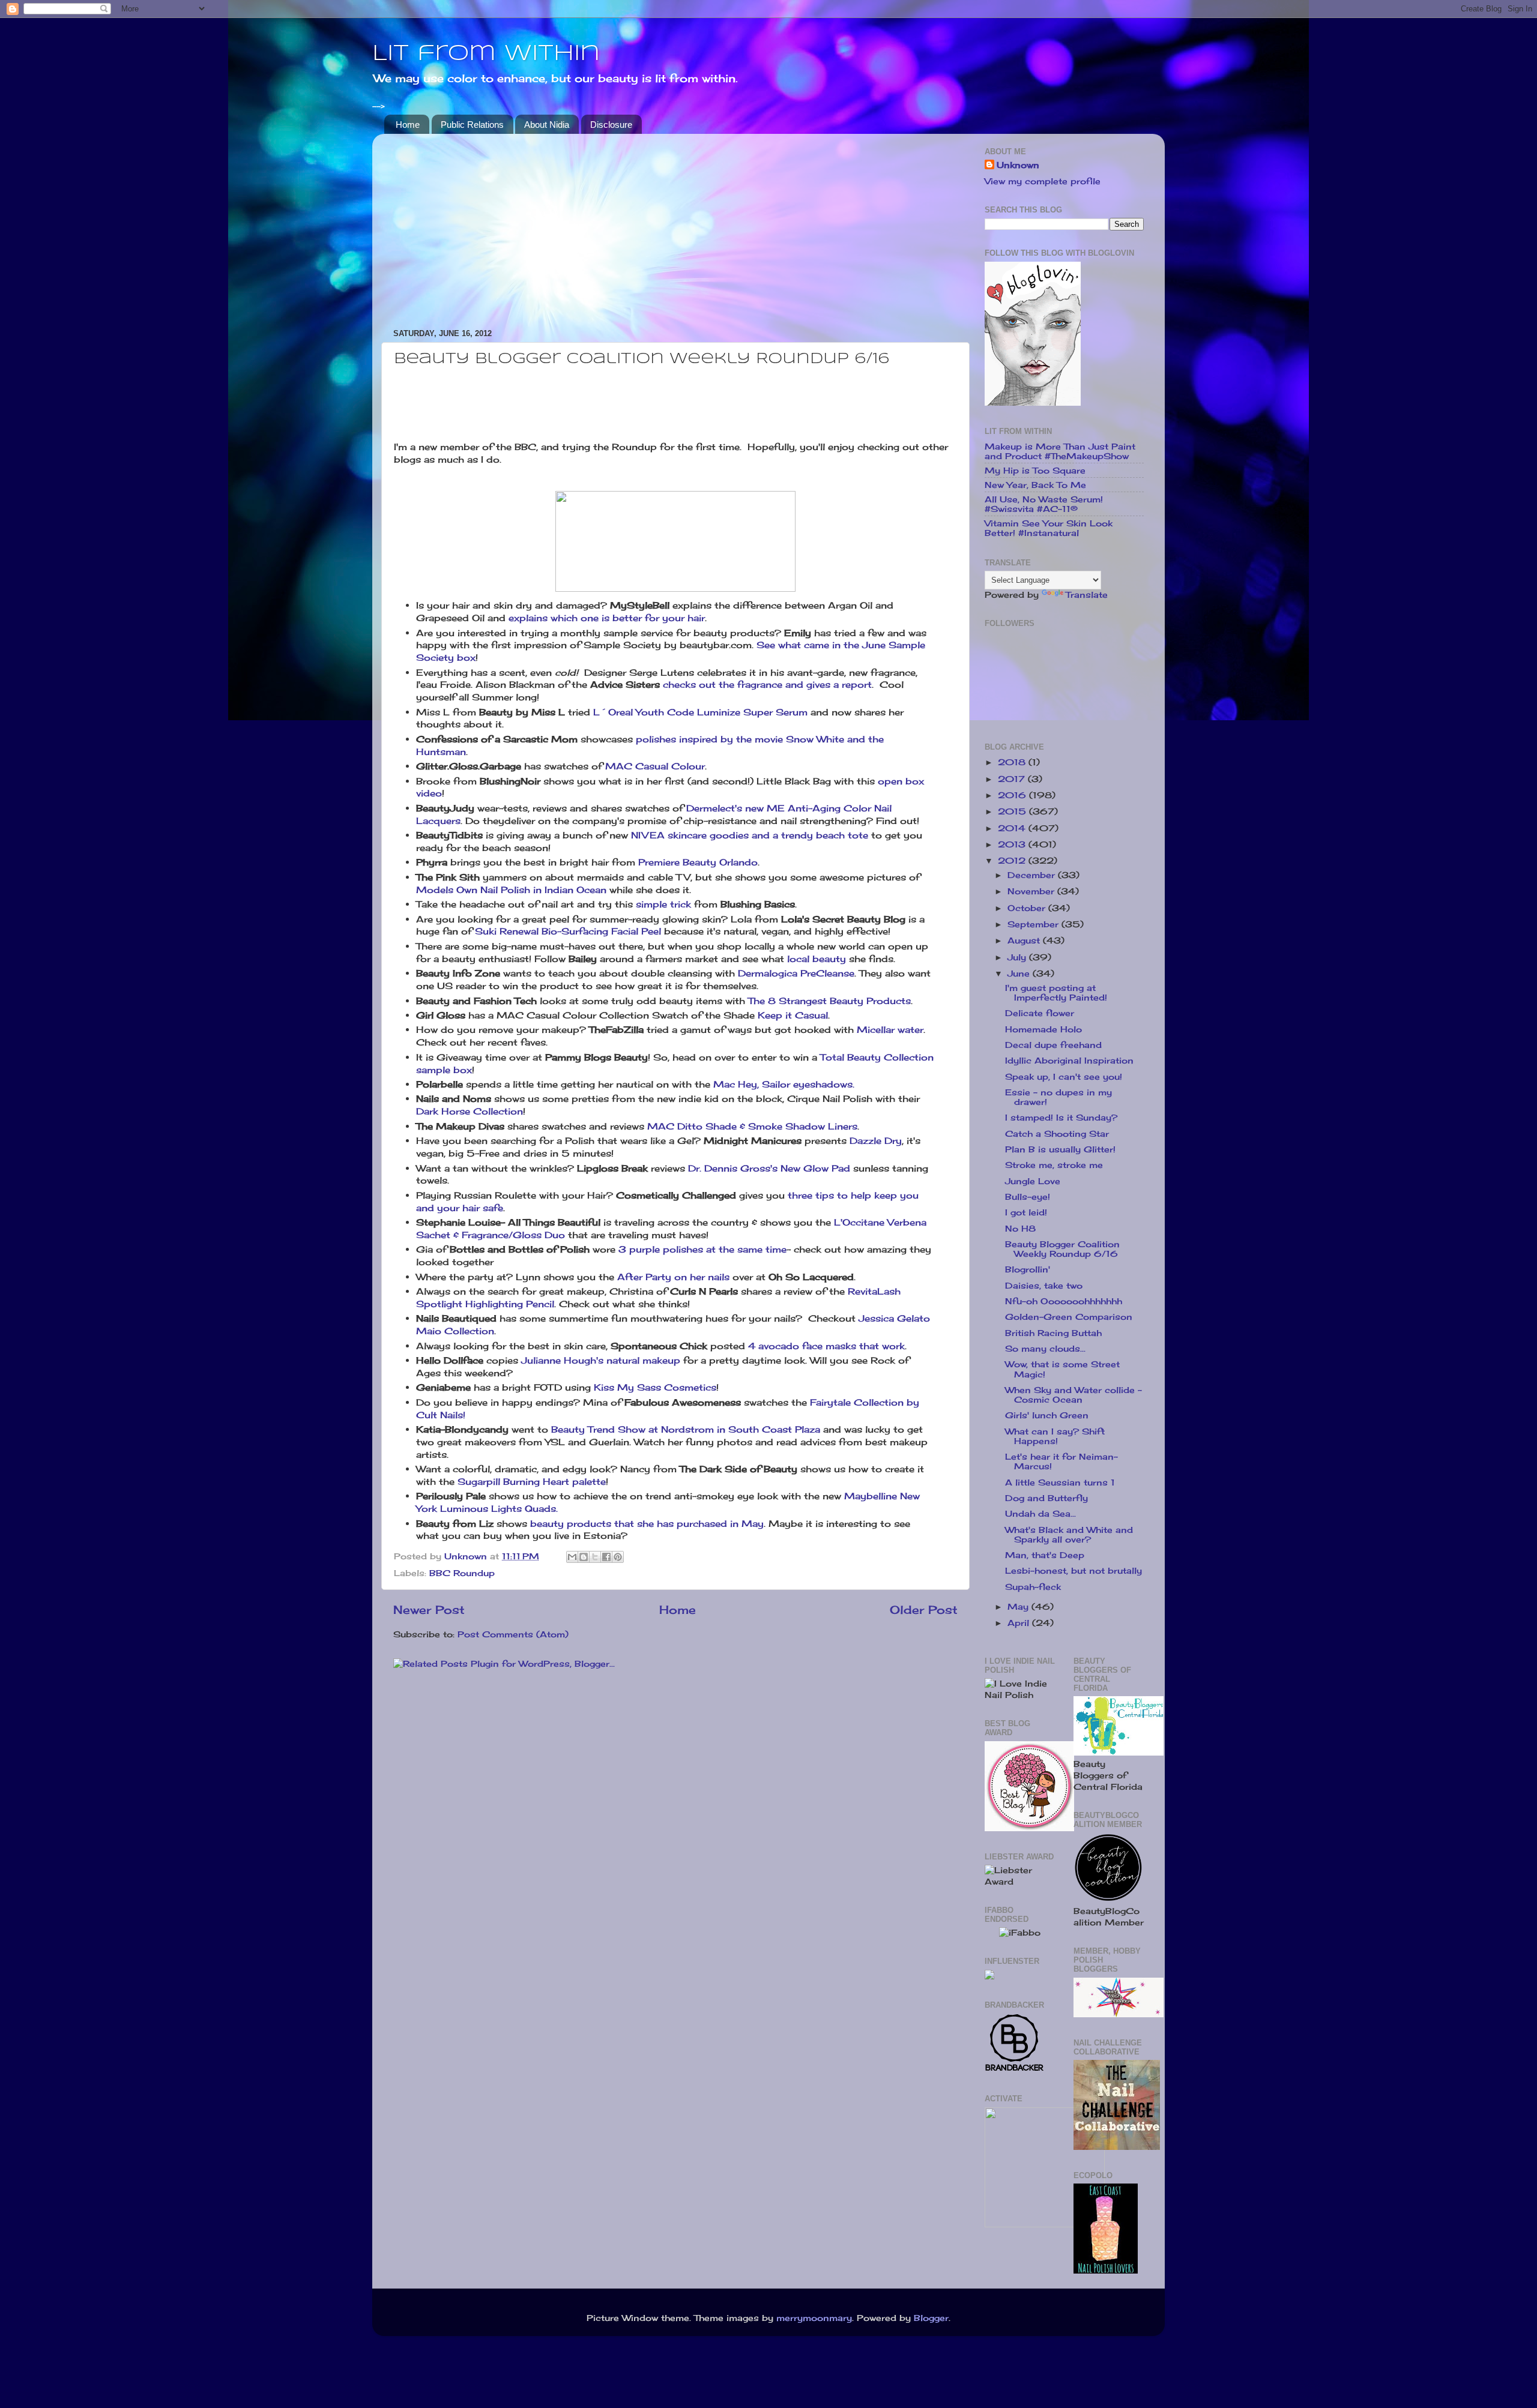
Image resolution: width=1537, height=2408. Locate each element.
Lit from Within (486, 54)
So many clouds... (1045, 1349)
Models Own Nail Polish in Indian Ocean (511, 890)
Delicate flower (1040, 1013)
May (1019, 1607)
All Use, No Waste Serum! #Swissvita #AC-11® (1044, 504)
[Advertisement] (675, 227)
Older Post (924, 1610)
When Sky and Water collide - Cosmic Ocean (1073, 1395)
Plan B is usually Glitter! (1060, 1149)
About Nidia (547, 125)
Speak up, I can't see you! (1064, 1077)
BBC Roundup (462, 1573)
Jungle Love (1033, 1181)
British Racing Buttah (1053, 1333)
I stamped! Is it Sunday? (1061, 1118)
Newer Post (429, 1610)
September (1034, 924)
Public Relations (472, 125)
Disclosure (611, 125)
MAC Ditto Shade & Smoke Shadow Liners (752, 1126)
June (1020, 974)
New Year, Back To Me (1035, 485)
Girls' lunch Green (1047, 1415)
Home (408, 125)
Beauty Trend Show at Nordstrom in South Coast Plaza (686, 1429)
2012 (1013, 861)
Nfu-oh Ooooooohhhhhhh (1064, 1301)
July (1018, 957)
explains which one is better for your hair (605, 618)
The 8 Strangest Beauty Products (829, 1001)
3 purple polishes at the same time (702, 1249)
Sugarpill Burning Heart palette (532, 1482)
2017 (1013, 779)
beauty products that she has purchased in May (647, 1524)
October (1028, 908)
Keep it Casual (793, 1015)
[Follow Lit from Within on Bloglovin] (1033, 403)
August (1025, 941)
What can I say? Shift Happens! (1055, 1436)
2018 (1013, 762)
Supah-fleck (1033, 1587)
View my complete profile (1043, 181)
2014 (1013, 828)
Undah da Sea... (1040, 1514)
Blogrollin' (1028, 1269)
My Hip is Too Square (1035, 471)
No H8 (1020, 1229)
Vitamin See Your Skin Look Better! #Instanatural (1049, 528)
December (1033, 875)
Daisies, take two (1044, 1286)
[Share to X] (595, 1557)
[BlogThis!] (584, 1557)
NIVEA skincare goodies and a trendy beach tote (750, 835)
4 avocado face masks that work (826, 1346)
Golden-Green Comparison (1069, 1317)
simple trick (663, 904)
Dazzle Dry (876, 1141)
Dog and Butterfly (1046, 1498)
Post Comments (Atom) (513, 1634)
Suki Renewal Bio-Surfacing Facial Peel (569, 931)
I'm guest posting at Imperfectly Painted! (1056, 993)
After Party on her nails (673, 1277)
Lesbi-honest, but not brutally (1073, 1571)
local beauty (817, 959)
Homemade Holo (1043, 1029)
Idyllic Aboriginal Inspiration (1069, 1061)
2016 (1013, 795)
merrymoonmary (814, 2318)
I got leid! (1026, 1212)
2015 (1013, 811)
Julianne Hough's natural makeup (601, 1360)
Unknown (1018, 165)
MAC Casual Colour (655, 766)
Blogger (931, 2318)
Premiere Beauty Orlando (698, 862)
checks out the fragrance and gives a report (767, 685)
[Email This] (572, 1557)
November (1032, 891)
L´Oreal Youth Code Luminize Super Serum (700, 712)
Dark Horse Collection (470, 1111)
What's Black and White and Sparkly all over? (1069, 1535)
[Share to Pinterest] (618, 1557)
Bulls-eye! (1028, 1197)
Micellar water (890, 1030)
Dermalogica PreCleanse (796, 973)
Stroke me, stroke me (1054, 1165)
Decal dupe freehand (1053, 1045)
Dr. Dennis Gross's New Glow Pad (769, 1168)
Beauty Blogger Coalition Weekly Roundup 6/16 (1062, 1249)
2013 (1013, 844)
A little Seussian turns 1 (1060, 1482)
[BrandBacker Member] (1015, 2070)
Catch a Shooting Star (1057, 1134)
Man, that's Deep (1045, 1555)
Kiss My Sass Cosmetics (655, 1387)
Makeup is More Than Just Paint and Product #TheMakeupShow (1060, 451)
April (1020, 1623)
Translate (1087, 595)
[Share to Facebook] (606, 1557)
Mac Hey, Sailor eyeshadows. (784, 1084)
